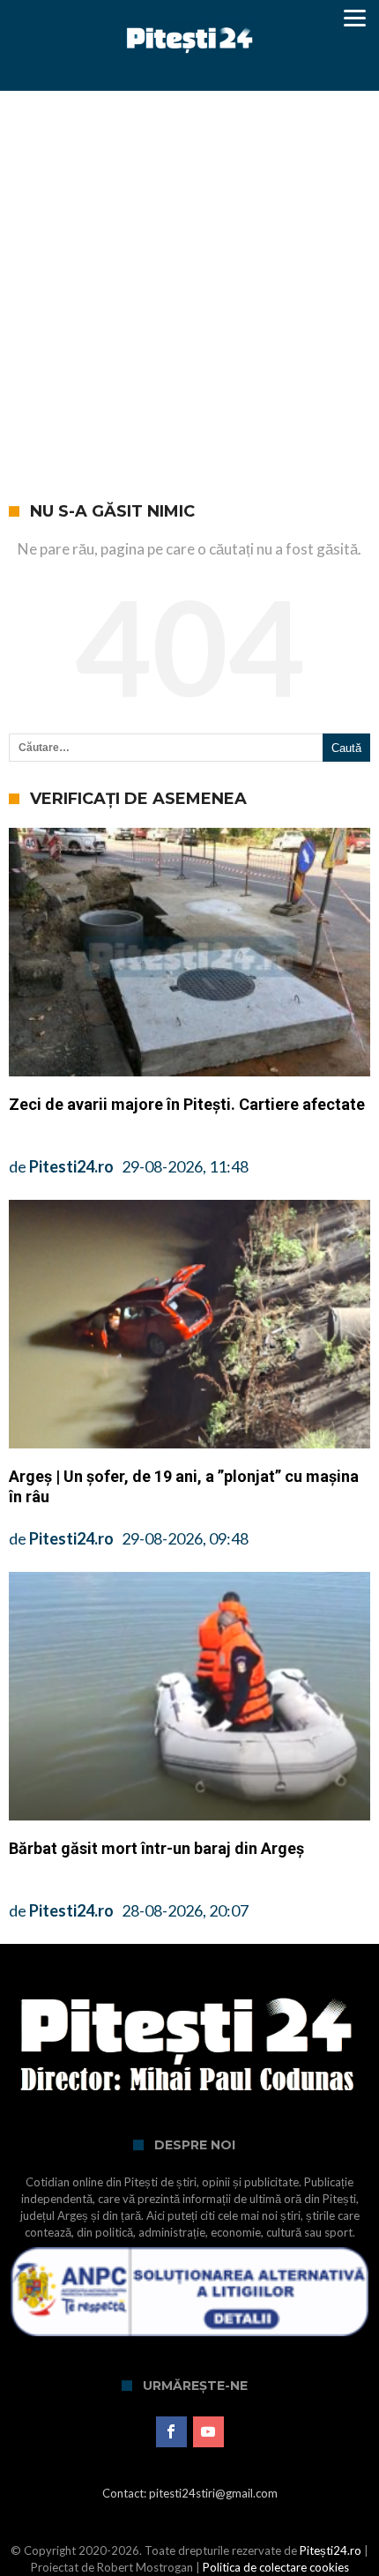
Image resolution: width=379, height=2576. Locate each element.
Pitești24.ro (331, 2550)
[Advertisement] (189, 289)
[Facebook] (171, 2432)
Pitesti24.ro (71, 1166)
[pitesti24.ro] (190, 20)
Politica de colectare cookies (276, 2567)
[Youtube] (208, 2432)
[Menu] (354, 18)
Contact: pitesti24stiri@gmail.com (190, 2493)
